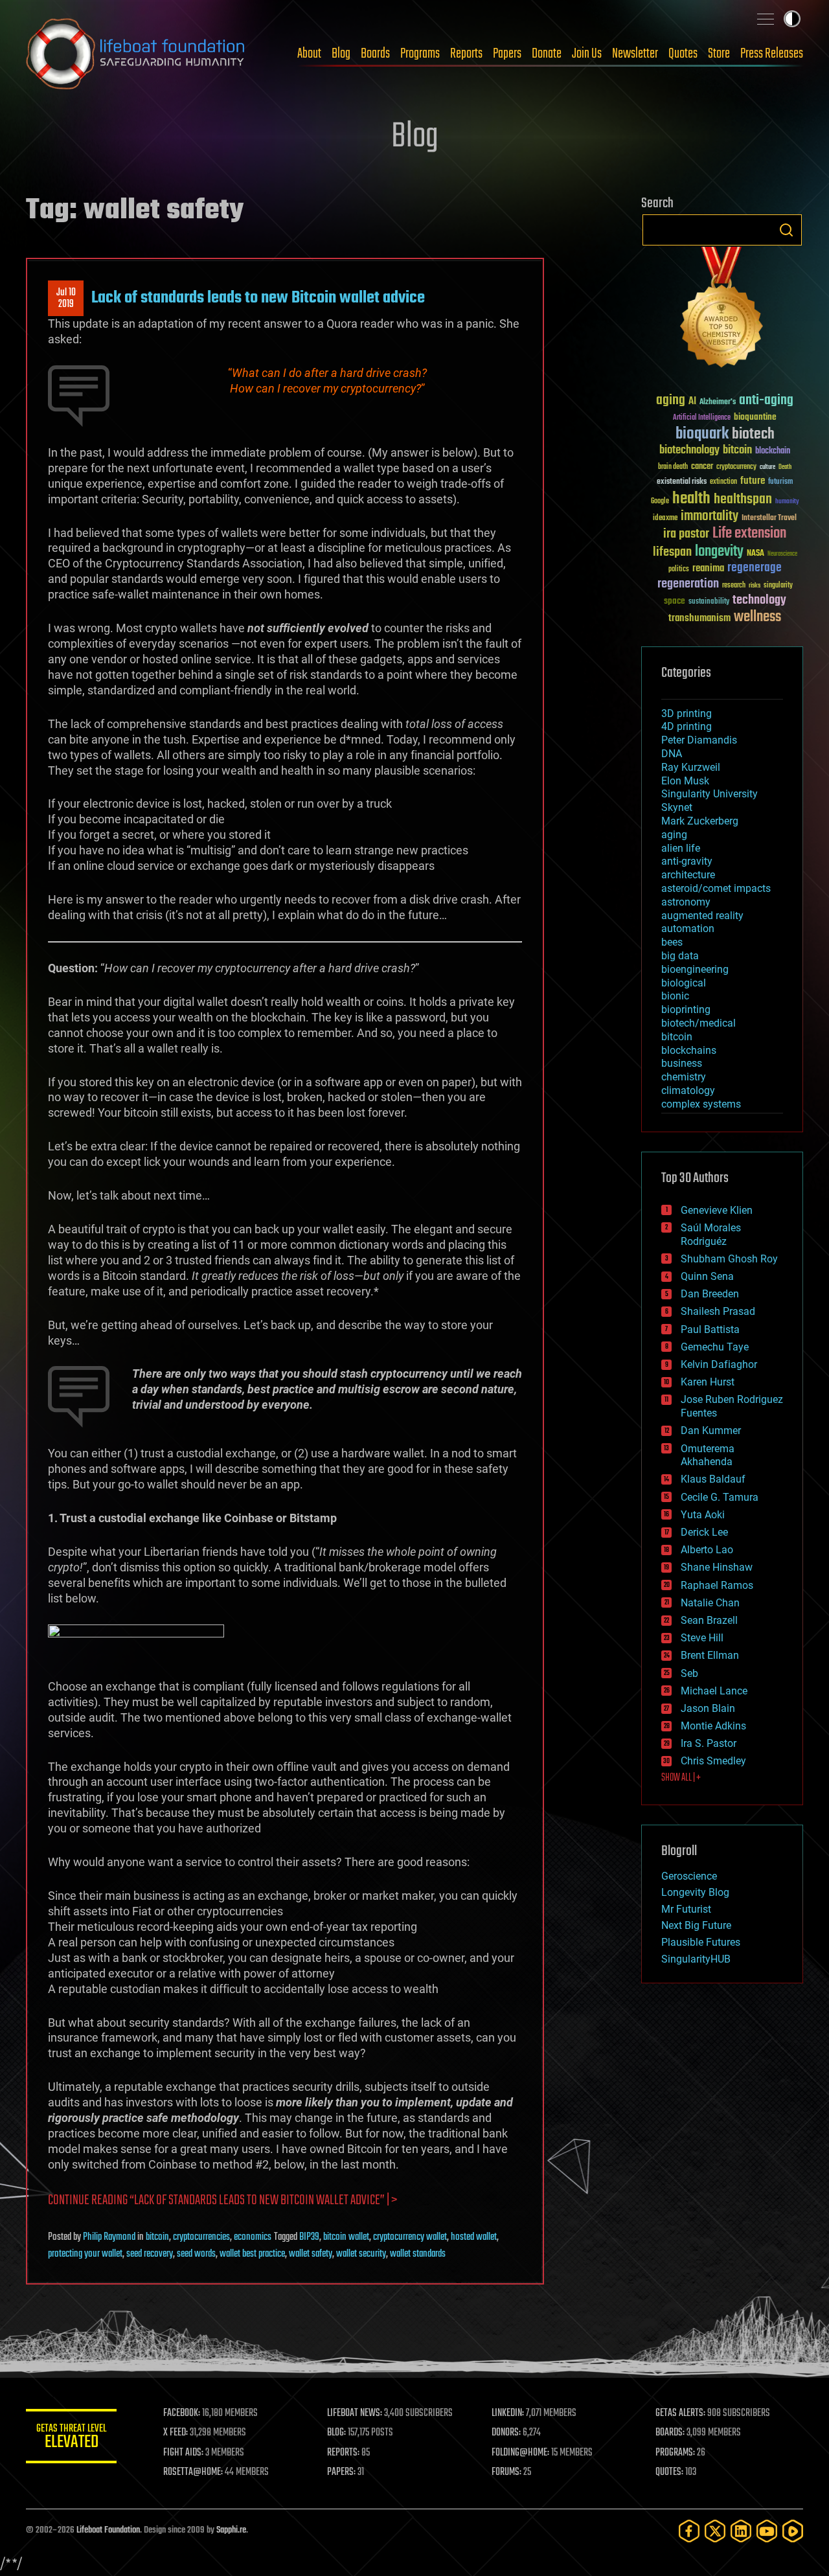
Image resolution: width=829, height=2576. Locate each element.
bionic (675, 996)
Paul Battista (710, 1329)
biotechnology (689, 450)
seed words (196, 2254)
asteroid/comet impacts (716, 888)
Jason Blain (708, 1708)
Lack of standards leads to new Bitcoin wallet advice (258, 298)
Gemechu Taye (715, 1347)
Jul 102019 (66, 299)
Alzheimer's (718, 403)
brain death (673, 467)
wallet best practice (252, 2254)
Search (786, 230)
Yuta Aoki (703, 1515)
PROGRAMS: (675, 2453)
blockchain (773, 451)
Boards (375, 54)
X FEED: (176, 2433)
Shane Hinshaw (717, 1567)
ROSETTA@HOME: (193, 2472)
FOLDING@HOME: (520, 2453)
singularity (778, 586)
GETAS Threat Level (71, 2438)
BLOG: (336, 2433)
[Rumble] (793, 2531)
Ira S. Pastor (709, 1743)
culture (767, 467)
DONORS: (506, 2433)
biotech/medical (698, 1023)
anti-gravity (687, 861)
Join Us (587, 54)
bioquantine (755, 417)
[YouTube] (767, 2531)
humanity (787, 502)
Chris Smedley (713, 1761)
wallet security (361, 2254)
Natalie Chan (710, 1603)
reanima (708, 568)
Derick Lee (704, 1532)
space (675, 601)
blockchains (689, 1050)
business (682, 1063)
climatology (688, 1090)
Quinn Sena (707, 1276)
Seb (689, 1673)
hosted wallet (474, 2237)
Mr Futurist (686, 1909)
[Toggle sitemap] (766, 19)
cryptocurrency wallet (410, 2237)
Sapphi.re (231, 2530)
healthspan (743, 500)
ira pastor (686, 534)
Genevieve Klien (717, 1210)
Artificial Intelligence (702, 418)
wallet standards (418, 2254)
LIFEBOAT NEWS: (355, 2413)
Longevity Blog (695, 1892)
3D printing (687, 713)
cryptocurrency (736, 467)
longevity (719, 552)
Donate (547, 54)
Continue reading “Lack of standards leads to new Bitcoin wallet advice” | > (222, 2201)
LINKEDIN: (508, 2413)
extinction (723, 482)
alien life (681, 848)
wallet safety (311, 2254)
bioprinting (686, 1009)
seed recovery (150, 2254)
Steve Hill (702, 1638)
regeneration (688, 584)
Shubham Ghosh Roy (729, 1259)
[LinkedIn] (741, 2531)
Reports (466, 54)
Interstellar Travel (769, 519)
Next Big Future (696, 1925)
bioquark (702, 434)
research (734, 586)
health (691, 499)
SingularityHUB (696, 1959)
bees (672, 942)
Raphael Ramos (717, 1585)
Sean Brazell (709, 1620)
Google (660, 502)
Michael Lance (714, 1691)
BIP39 (309, 2237)
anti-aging (766, 401)
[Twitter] (715, 2531)
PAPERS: (341, 2472)
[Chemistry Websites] (722, 310)
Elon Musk (685, 781)
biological (684, 983)
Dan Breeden (710, 1294)
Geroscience (689, 1876)
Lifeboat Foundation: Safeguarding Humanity (136, 54)
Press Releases (772, 54)
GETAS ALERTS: (680, 2413)
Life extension (749, 534)
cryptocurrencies (201, 2237)
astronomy (686, 902)
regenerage (755, 568)
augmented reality (702, 916)
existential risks (682, 482)
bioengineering (695, 969)
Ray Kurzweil (691, 767)
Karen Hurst (708, 1382)
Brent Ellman (710, 1655)
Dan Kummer (711, 1430)
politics (679, 570)
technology (759, 601)
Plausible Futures (701, 1942)
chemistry (684, 1077)
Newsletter (635, 54)
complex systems (701, 1104)
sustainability (709, 602)
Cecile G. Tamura (720, 1497)
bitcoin (157, 2237)
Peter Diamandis (699, 740)
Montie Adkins (713, 1726)
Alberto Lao (707, 1550)
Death (785, 467)
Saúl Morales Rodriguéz (711, 1235)
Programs (420, 54)
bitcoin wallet (346, 2237)
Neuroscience (782, 555)
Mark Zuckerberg (700, 821)
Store (719, 54)
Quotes (683, 54)
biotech (753, 434)
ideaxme (665, 519)
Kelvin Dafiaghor (719, 1364)
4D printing (687, 726)
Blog (341, 54)
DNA (672, 754)
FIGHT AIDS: (183, 2453)
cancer (702, 467)
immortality (710, 516)
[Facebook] (689, 2531)
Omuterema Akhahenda (708, 1455)
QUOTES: (669, 2472)
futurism (780, 483)
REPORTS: (343, 2453)
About (309, 54)
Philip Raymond (109, 2237)
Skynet (677, 807)
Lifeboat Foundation (108, 2530)
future (753, 481)
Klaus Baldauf (713, 1479)
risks (755, 586)
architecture (688, 875)
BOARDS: (670, 2433)
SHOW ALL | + (681, 1778)
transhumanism (699, 618)
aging (671, 401)
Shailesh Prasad (718, 1311)
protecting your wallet (85, 2254)
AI (692, 402)
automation (688, 929)
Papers (507, 54)
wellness (757, 617)
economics (253, 2237)
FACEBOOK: (182, 2413)
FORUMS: (506, 2472)
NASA (755, 554)
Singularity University (710, 794)
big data (680, 956)
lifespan (672, 552)
